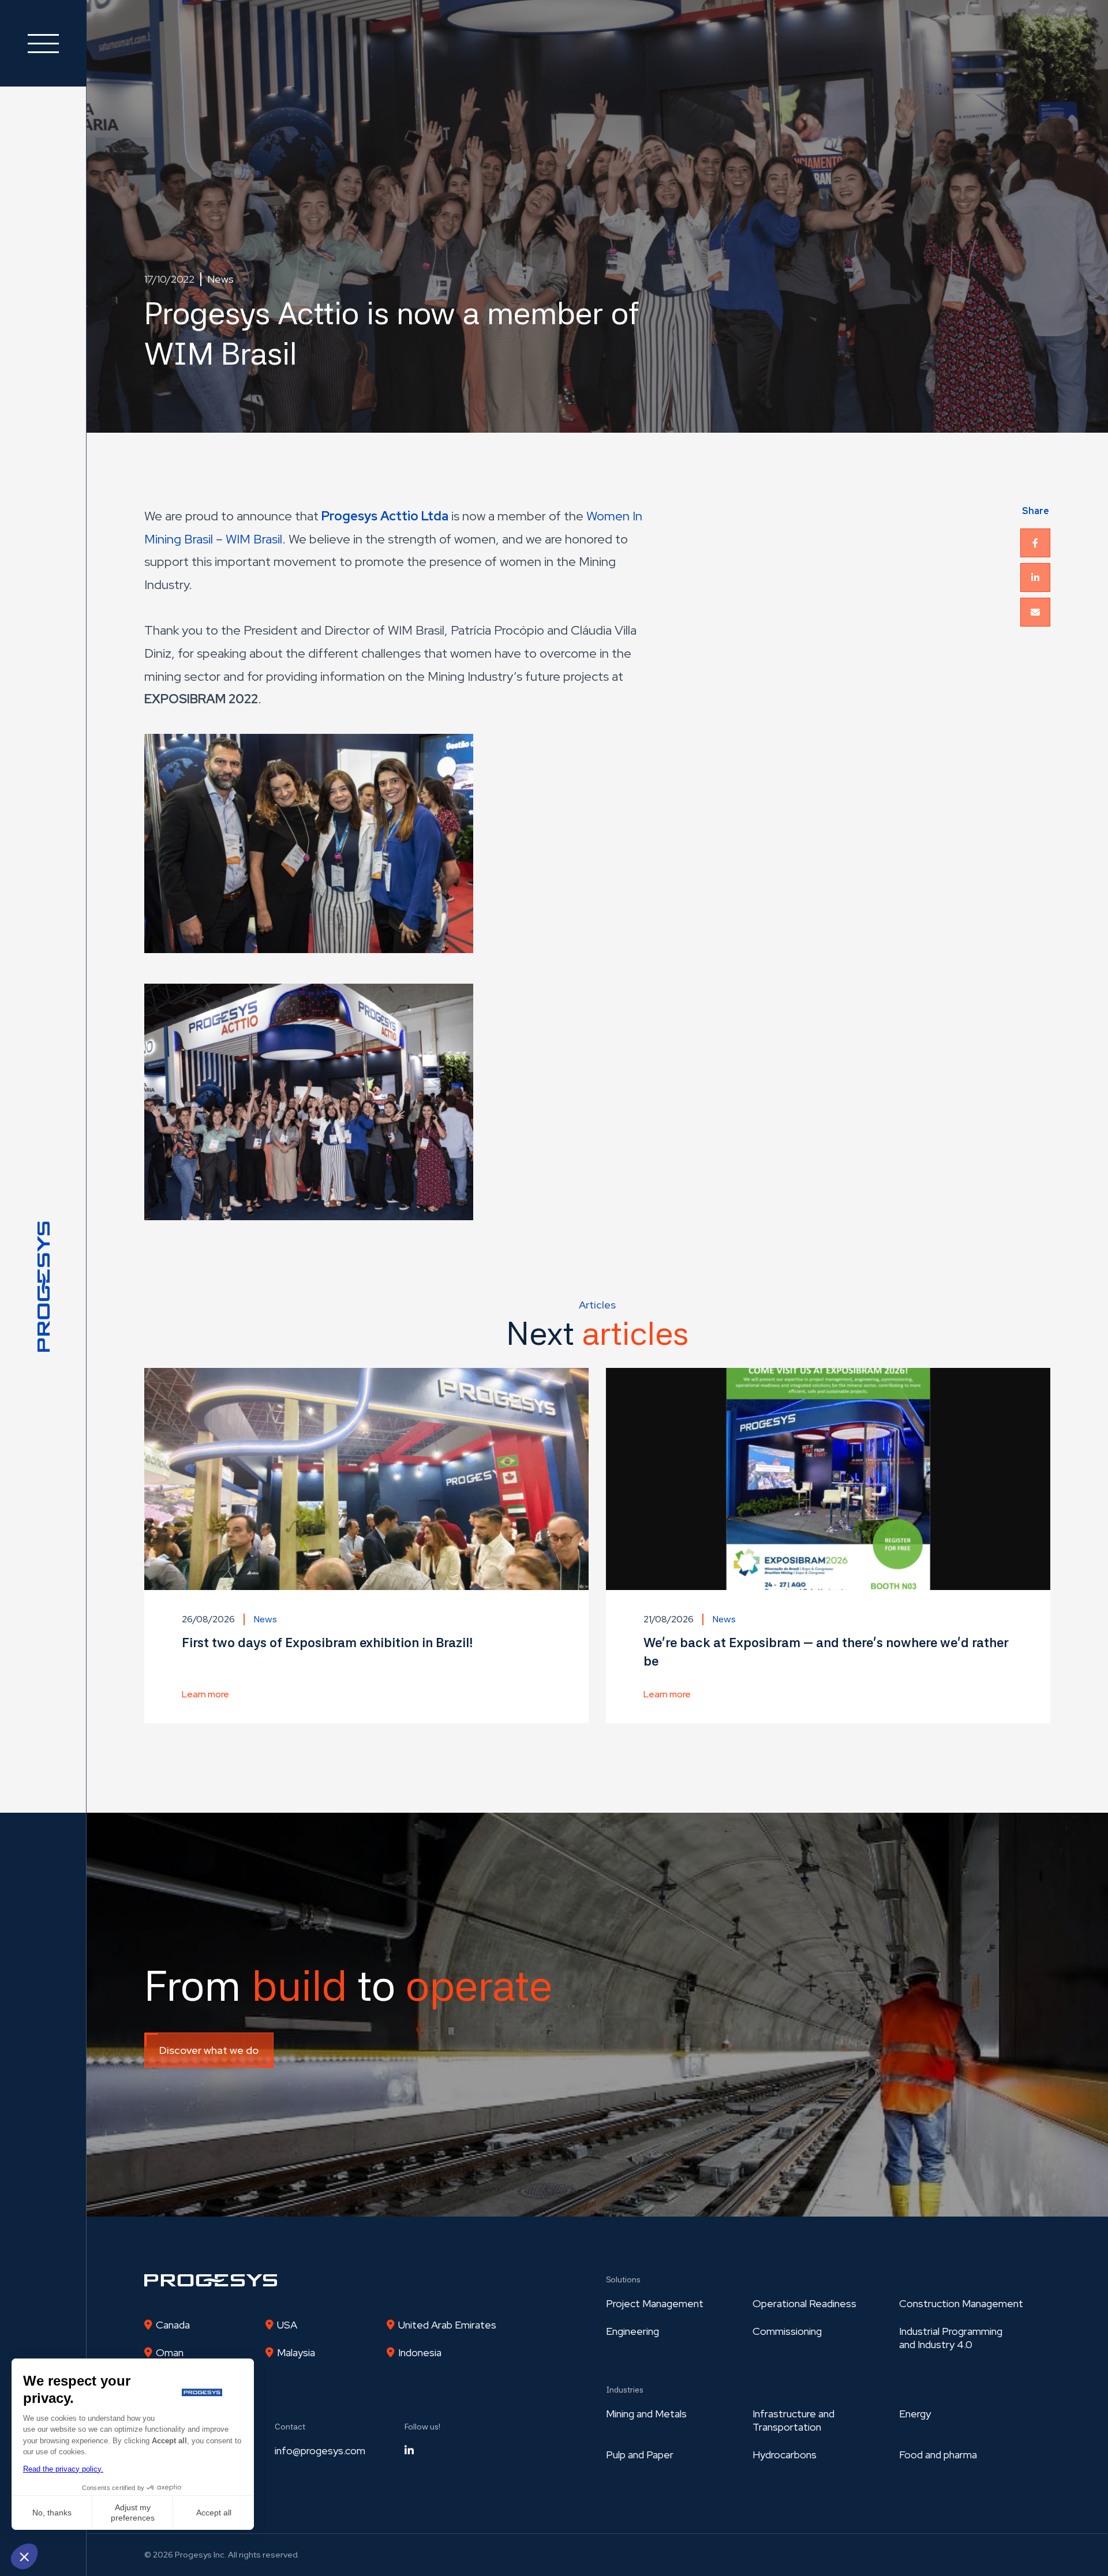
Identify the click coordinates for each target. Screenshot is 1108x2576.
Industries (625, 2390)
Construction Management (961, 2303)
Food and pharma (938, 2455)
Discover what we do (209, 2050)
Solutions (623, 2279)
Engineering (632, 2331)
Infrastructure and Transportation (793, 2420)
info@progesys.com (320, 2451)
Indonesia (420, 2352)
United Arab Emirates (447, 2325)
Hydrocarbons (785, 2455)
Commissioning (787, 2331)
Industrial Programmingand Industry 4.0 (951, 2338)
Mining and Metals (646, 2414)
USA (287, 2325)
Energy (915, 2414)
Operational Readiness (804, 2303)
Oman (170, 2352)
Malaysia (296, 2352)
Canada (173, 2325)
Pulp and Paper (640, 2455)
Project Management (655, 2303)
